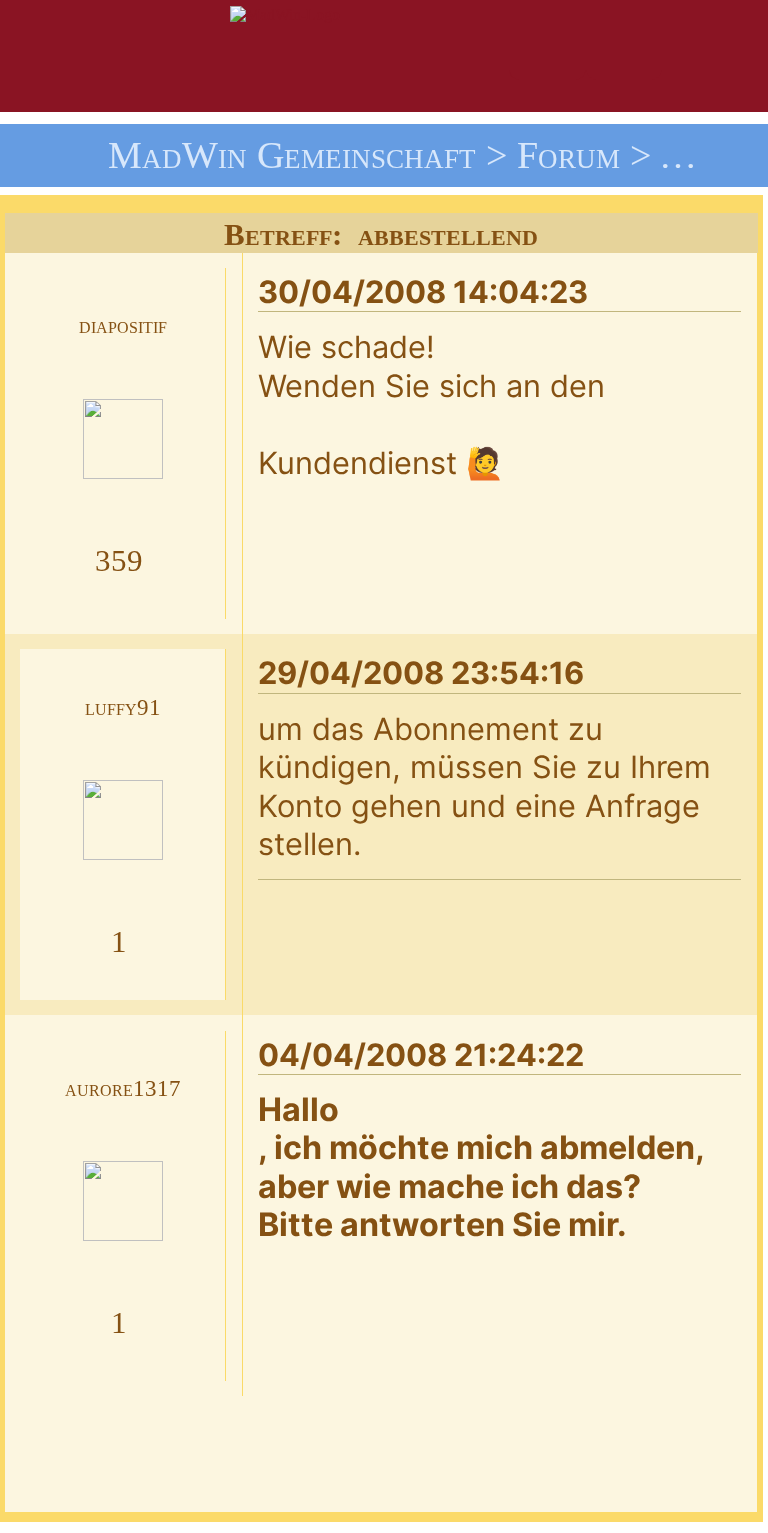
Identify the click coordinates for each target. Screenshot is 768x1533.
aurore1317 (123, 1088)
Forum (568, 155)
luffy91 (123, 707)
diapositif (123, 325)
